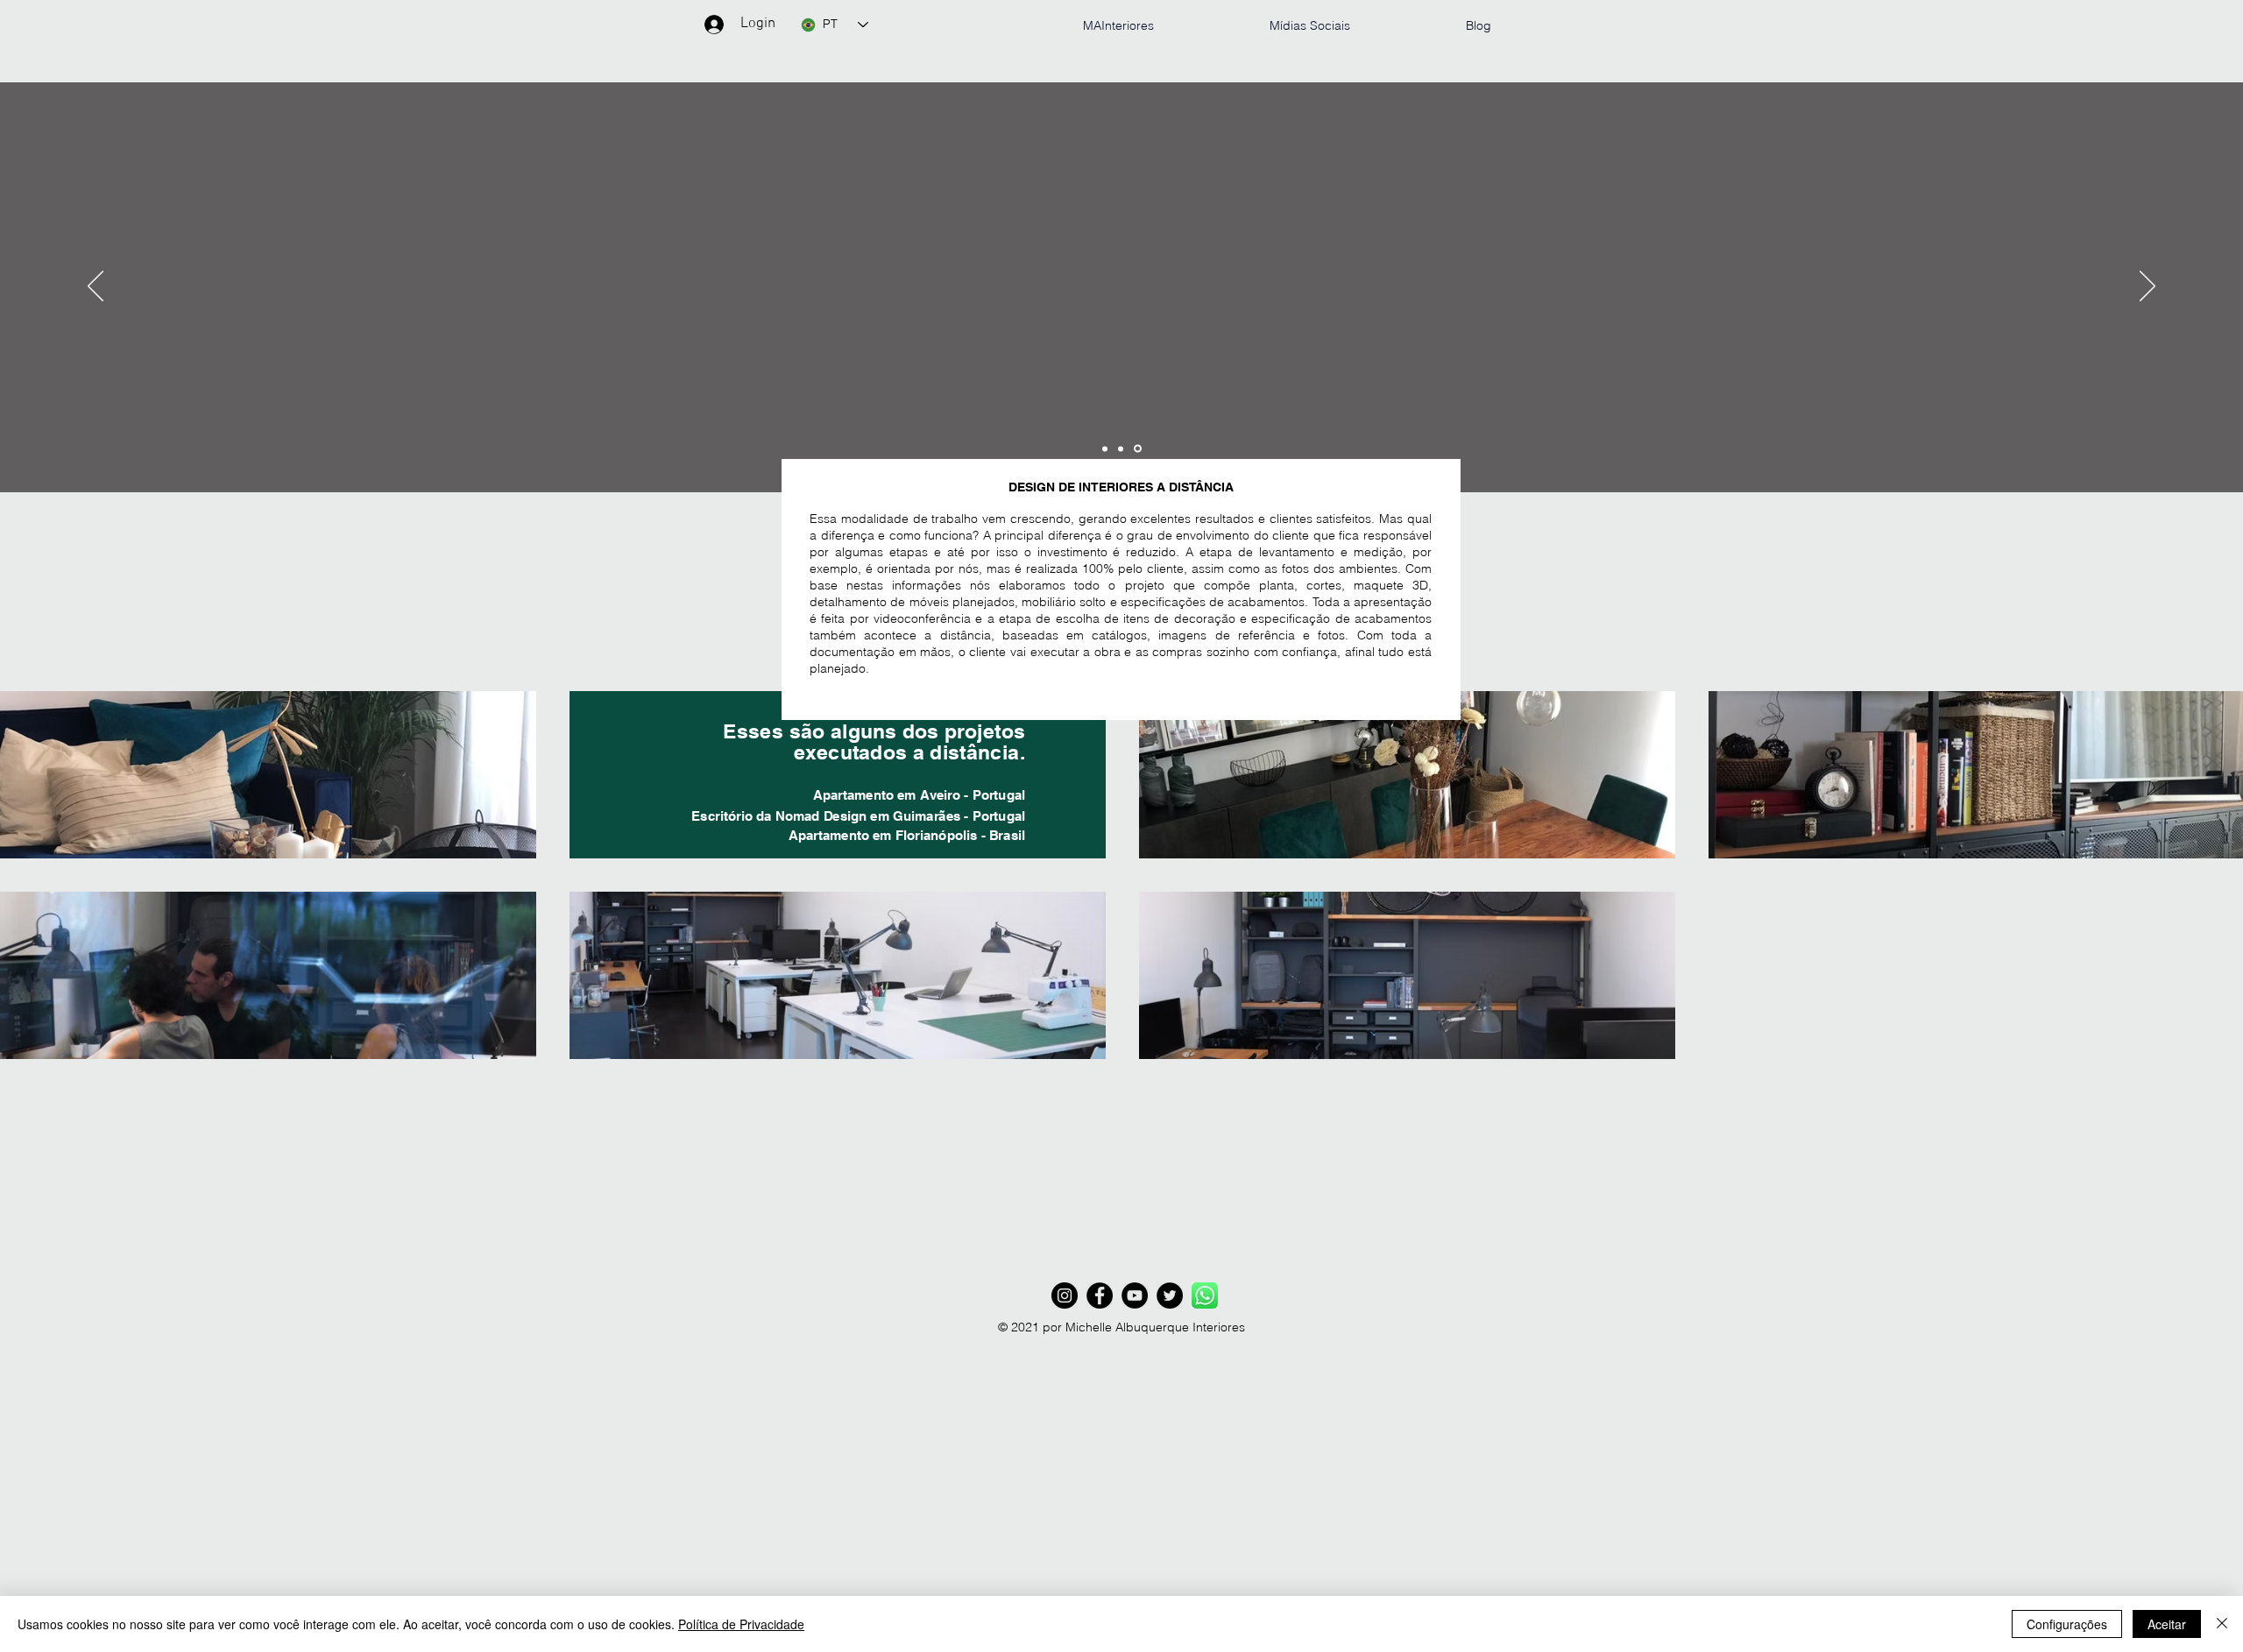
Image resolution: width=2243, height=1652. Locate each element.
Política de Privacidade (741, 1624)
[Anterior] (96, 287)
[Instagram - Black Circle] (1065, 1295)
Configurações (2067, 1624)
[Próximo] (2147, 287)
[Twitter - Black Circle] (1170, 1295)
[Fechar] (2222, 1624)
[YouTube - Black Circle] (1135, 1295)
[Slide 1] (1105, 448)
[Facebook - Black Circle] (1100, 1295)
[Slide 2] (1121, 448)
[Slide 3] (1138, 449)
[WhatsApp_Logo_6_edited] (1205, 1295)
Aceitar (2167, 1624)
